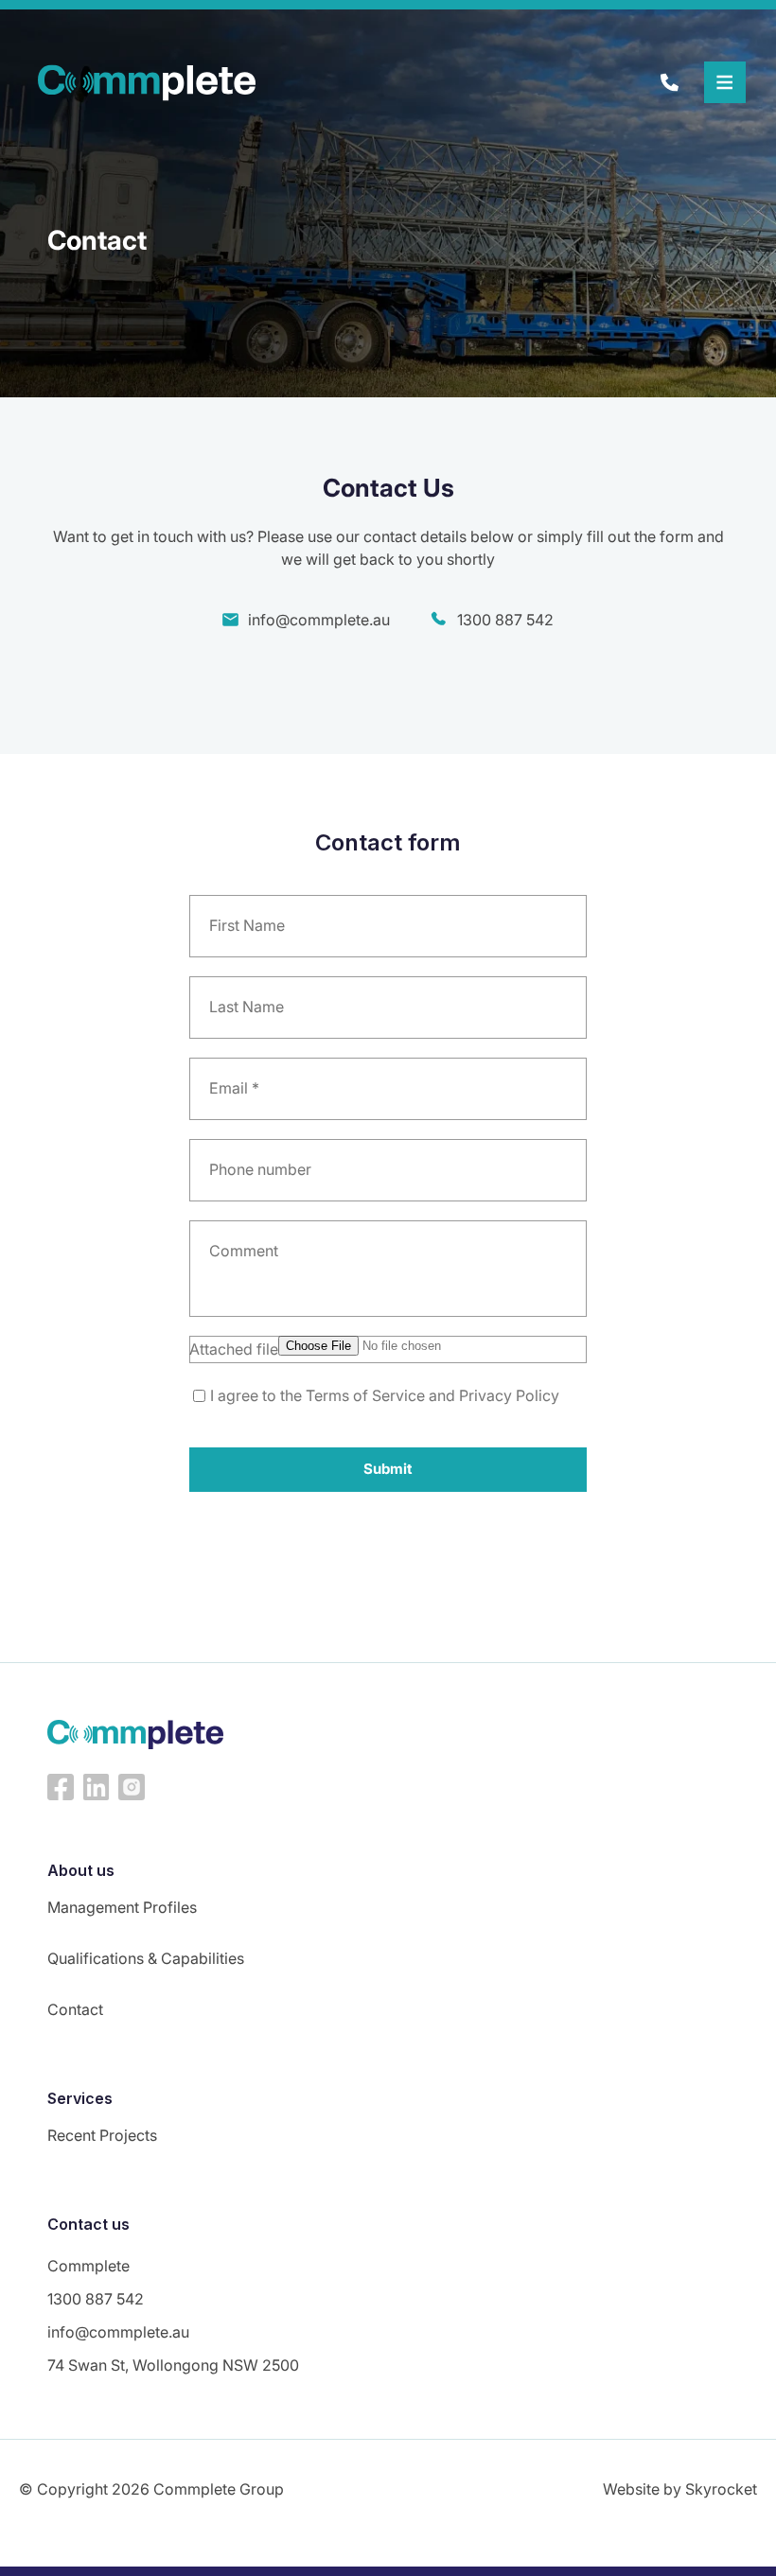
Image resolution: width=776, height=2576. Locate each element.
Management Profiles (122, 1907)
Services (80, 2098)
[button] (725, 82)
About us (81, 1870)
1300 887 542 (505, 620)
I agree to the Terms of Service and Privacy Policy (385, 1395)
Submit (388, 1469)
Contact (75, 2009)
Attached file (234, 1349)
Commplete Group (219, 2489)
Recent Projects (102, 2135)
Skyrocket (721, 2489)
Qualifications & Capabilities (146, 1958)
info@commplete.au (319, 620)
